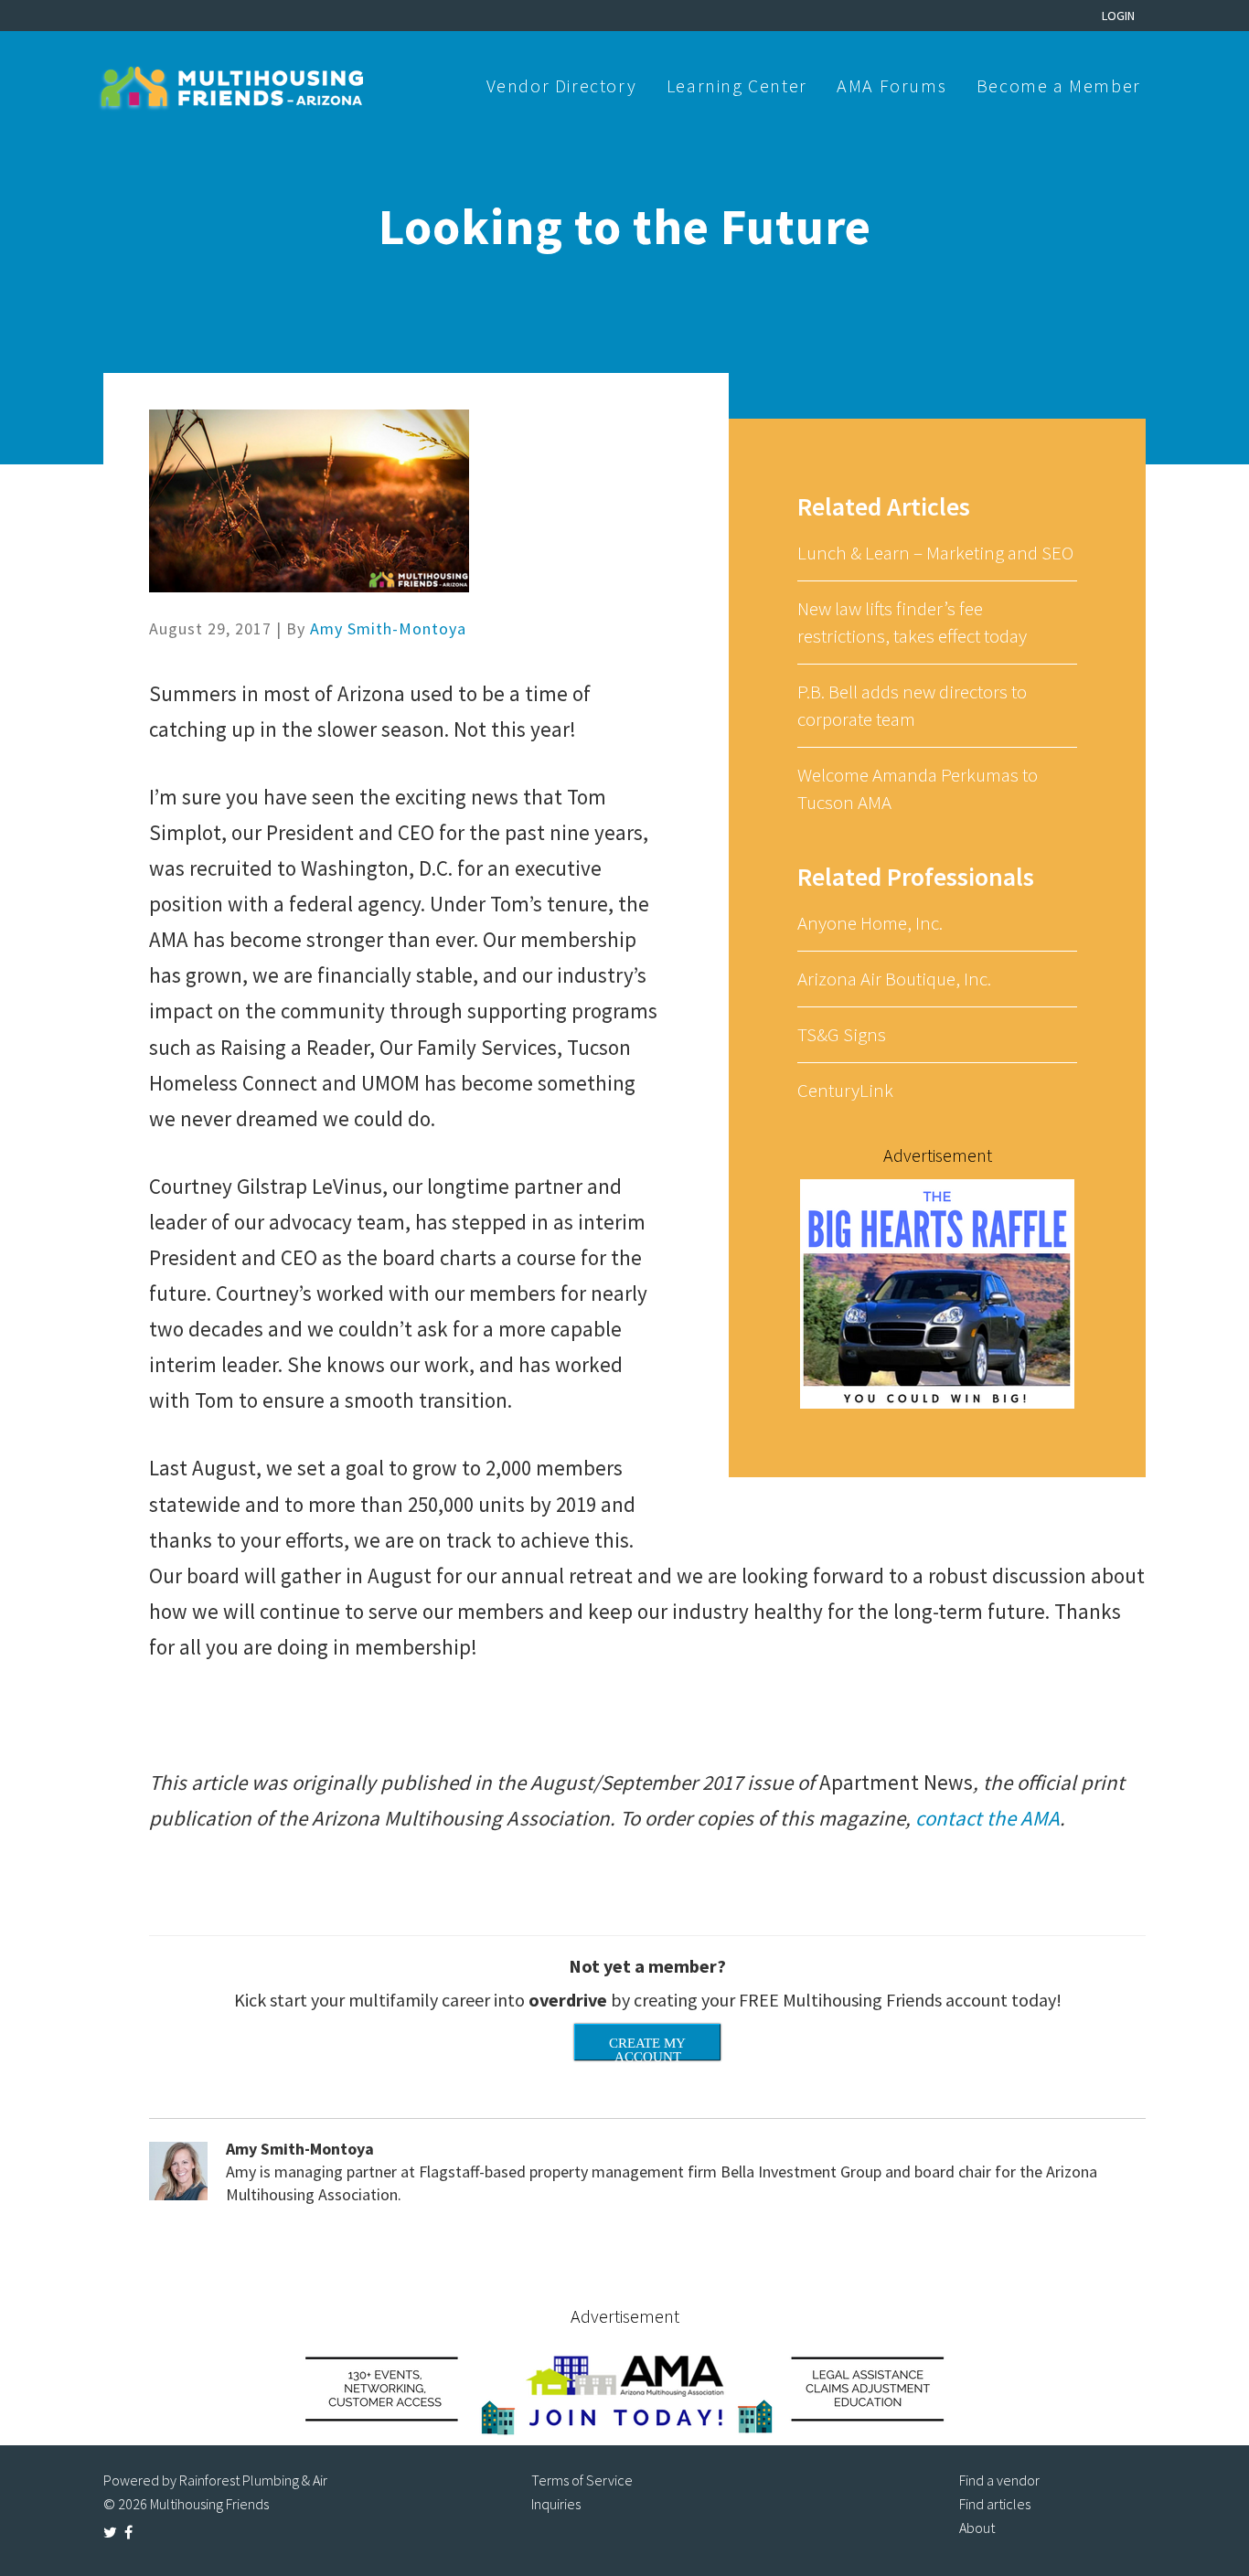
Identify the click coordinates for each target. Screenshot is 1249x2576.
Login (1118, 16)
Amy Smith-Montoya (388, 628)
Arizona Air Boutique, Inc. (894, 979)
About (977, 2528)
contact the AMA (987, 1818)
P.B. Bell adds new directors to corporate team (912, 705)
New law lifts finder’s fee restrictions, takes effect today (912, 622)
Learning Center (737, 85)
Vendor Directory (562, 85)
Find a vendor (999, 2480)
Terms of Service (582, 2480)
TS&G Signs (842, 1034)
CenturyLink (845, 1090)
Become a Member (1059, 85)
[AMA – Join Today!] (624, 2388)
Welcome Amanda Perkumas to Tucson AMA (918, 788)
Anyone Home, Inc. (870, 923)
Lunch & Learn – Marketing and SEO (935, 553)
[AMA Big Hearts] (937, 1292)
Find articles (995, 2504)
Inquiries (556, 2504)
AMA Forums (891, 85)
